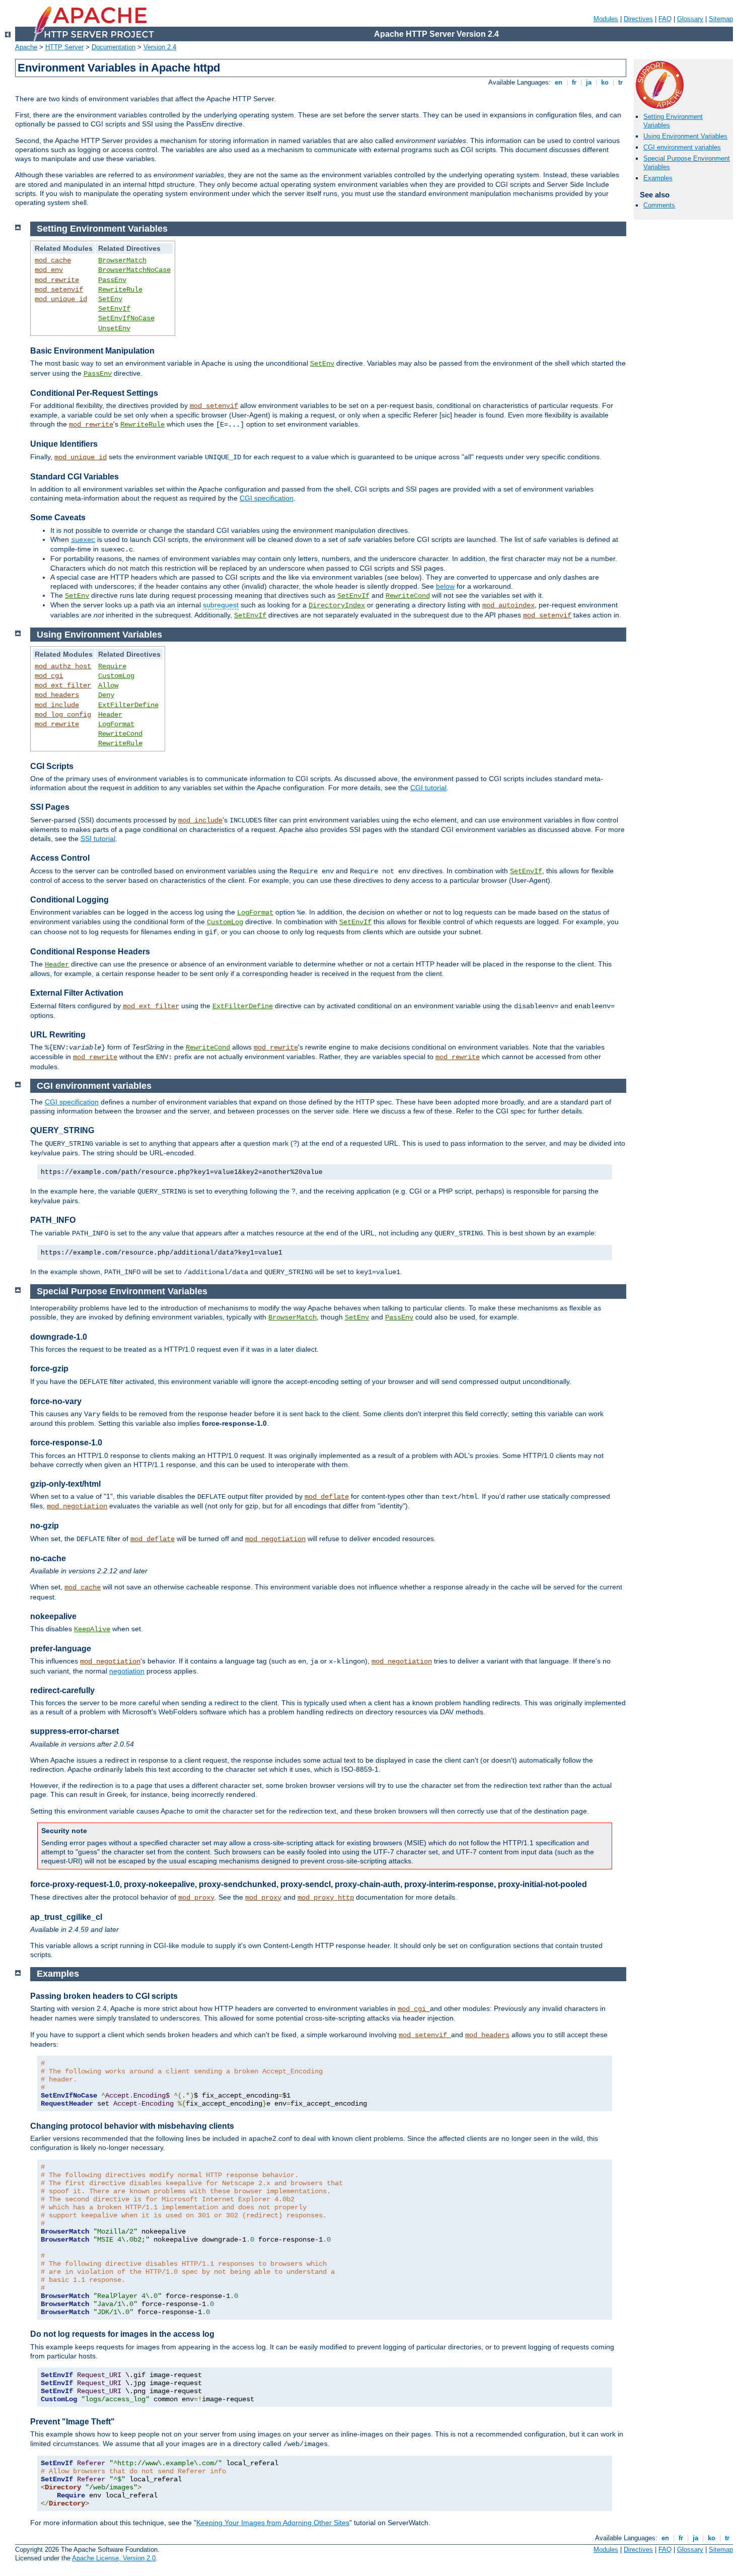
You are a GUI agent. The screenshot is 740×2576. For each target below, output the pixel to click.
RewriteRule (120, 290)
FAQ (665, 19)
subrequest (221, 605)
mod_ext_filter (63, 685)
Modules (606, 19)
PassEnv (112, 280)
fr (574, 82)
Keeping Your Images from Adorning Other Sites (273, 2523)
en (559, 82)
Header (110, 715)
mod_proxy (196, 1898)
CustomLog (116, 676)
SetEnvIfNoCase (126, 318)
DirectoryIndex (337, 605)
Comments (659, 205)
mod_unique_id (61, 299)
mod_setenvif (59, 290)
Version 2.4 (160, 47)
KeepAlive (92, 1629)
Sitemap (721, 19)
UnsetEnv (114, 328)
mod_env (49, 270)
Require (112, 666)
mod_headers (57, 695)
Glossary (690, 19)
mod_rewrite (57, 280)
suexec (83, 540)
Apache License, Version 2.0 (114, 2558)
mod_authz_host (63, 666)
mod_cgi (49, 676)
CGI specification (267, 498)
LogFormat (116, 724)
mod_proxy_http (326, 1898)
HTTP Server (64, 47)
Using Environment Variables (685, 136)
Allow (108, 685)
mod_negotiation (77, 1506)
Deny (106, 695)
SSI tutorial (98, 839)
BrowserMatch (122, 260)
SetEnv (110, 299)
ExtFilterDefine (128, 705)
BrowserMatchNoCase (134, 270)
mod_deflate (327, 1497)
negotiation (127, 1671)
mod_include (57, 705)
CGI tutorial (428, 788)
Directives (638, 19)
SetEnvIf (114, 309)
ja (589, 82)
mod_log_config (63, 715)
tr (620, 82)
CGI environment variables (682, 147)
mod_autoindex (508, 605)
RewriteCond (408, 596)
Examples (658, 178)
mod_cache (53, 260)
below (445, 586)
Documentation (114, 47)
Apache (26, 47)
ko (605, 82)
